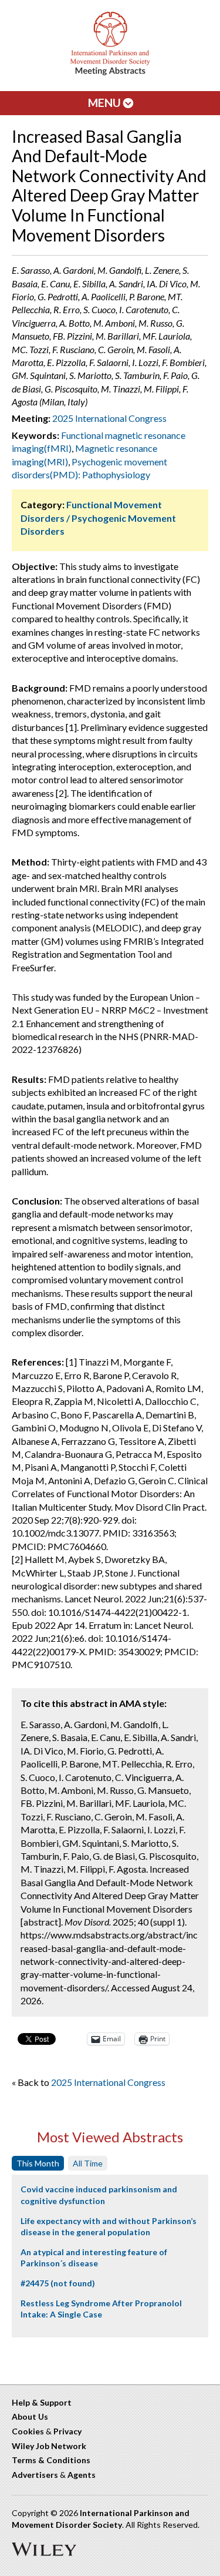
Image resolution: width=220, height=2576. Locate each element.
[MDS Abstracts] (110, 73)
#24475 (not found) (58, 2283)
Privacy (67, 2431)
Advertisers (35, 2475)
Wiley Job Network (49, 2446)
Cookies (28, 2431)
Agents (82, 2475)
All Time (88, 2163)
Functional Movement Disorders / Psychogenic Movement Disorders (98, 518)
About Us (30, 2416)
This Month (38, 2163)
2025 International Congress (109, 418)
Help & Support (42, 2402)
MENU (106, 103)
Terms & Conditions (51, 2460)
